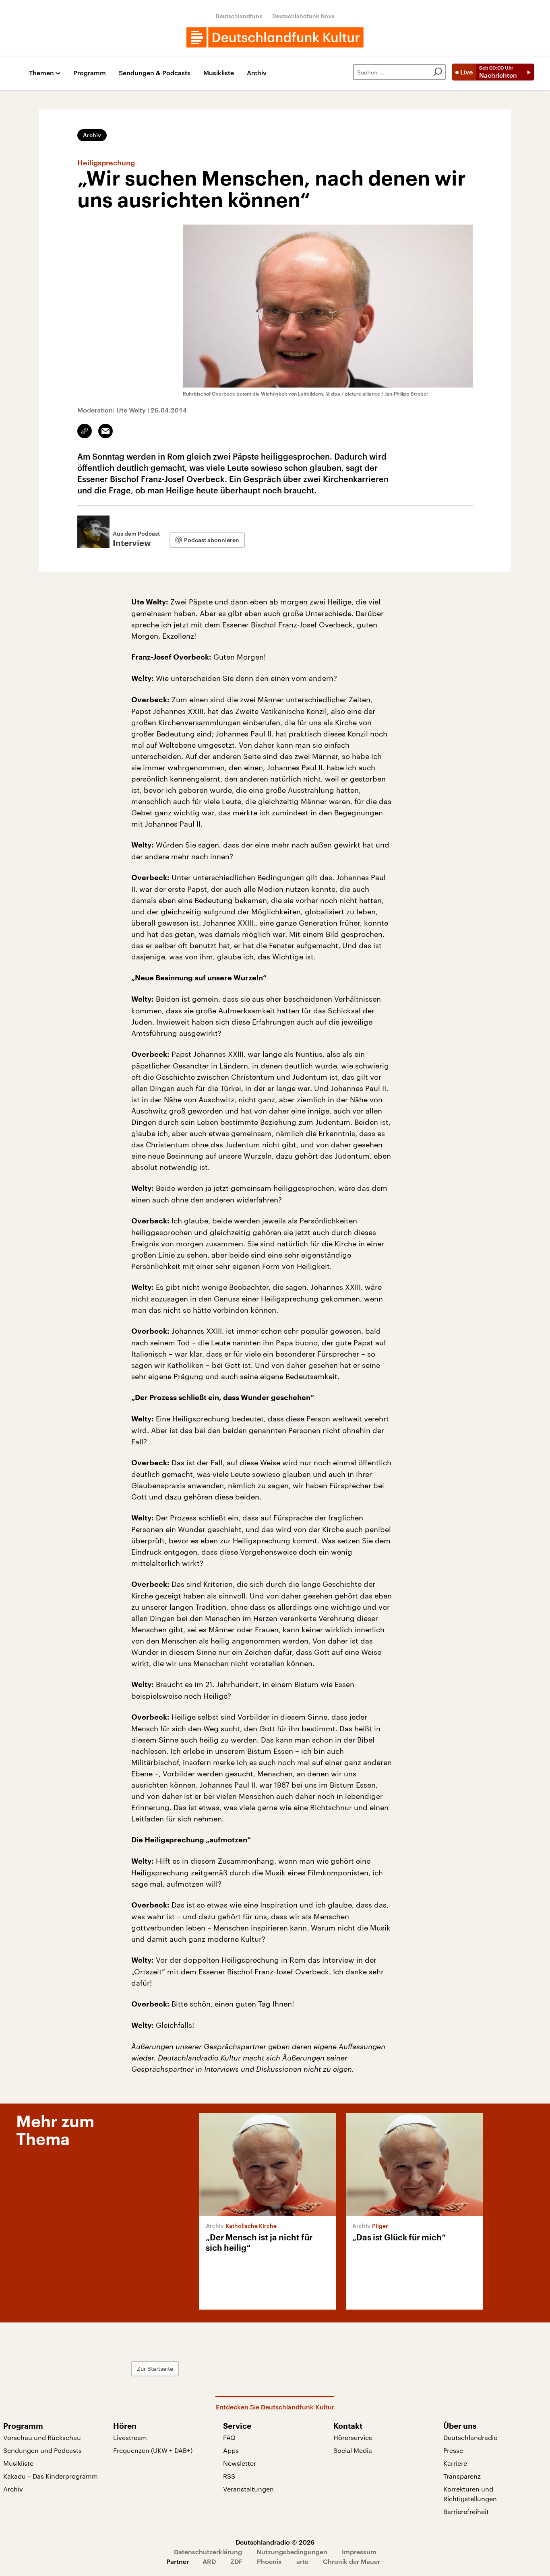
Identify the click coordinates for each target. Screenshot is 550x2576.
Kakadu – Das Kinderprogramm (51, 2476)
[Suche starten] (438, 72)
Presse (453, 2450)
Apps (231, 2450)
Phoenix (269, 2561)
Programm (90, 73)
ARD (209, 2561)
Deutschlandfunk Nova (303, 16)
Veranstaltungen (248, 2489)
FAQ (229, 2437)
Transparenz (462, 2476)
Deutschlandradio (470, 2437)
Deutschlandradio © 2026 (275, 2542)
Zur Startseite (155, 2369)
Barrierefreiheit (466, 2511)
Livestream (130, 2437)
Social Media (353, 2450)
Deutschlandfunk (239, 16)
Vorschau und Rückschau (42, 2437)
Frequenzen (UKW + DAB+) (153, 2450)
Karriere (455, 2463)
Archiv (257, 73)
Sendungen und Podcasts (42, 2450)
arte (302, 2561)
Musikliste (219, 73)
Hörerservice (353, 2437)
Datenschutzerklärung (208, 2552)
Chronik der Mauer (352, 2561)
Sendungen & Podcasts (155, 73)
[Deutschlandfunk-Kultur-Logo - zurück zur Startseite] (275, 37)
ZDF (236, 2561)
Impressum (359, 2552)
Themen (41, 73)
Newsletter (240, 2463)
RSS (229, 2476)
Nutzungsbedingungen (292, 2552)
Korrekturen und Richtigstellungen (470, 2494)
